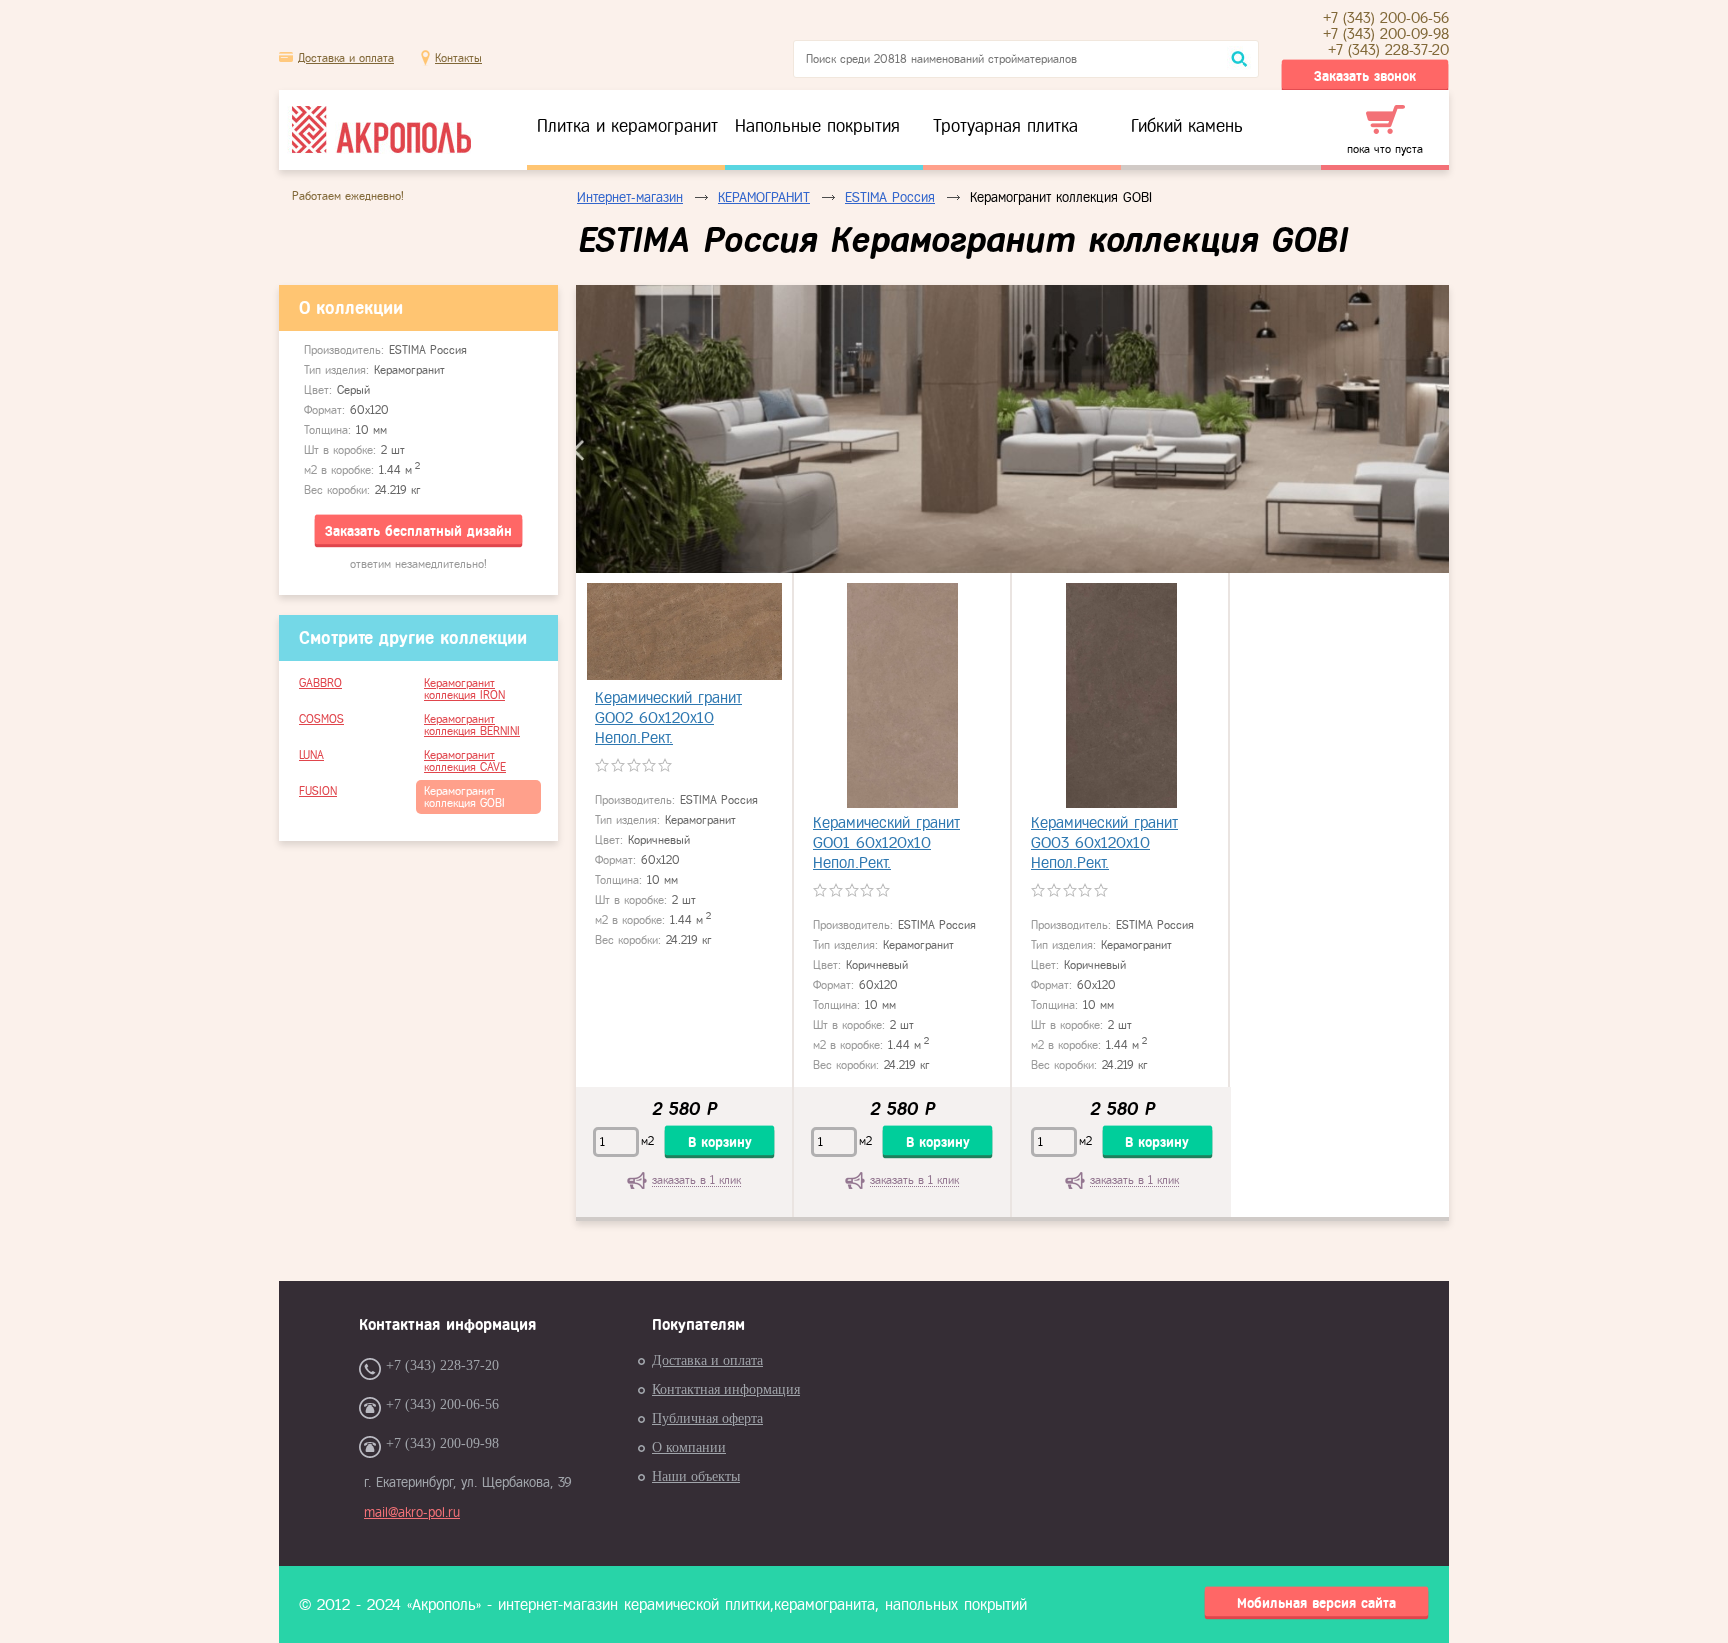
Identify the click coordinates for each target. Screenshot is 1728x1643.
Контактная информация (726, 1389)
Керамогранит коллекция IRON (464, 689)
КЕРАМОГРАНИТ (764, 197)
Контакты (458, 58)
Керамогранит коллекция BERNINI (472, 725)
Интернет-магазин (630, 197)
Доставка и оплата (346, 58)
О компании (689, 1447)
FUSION (318, 791)
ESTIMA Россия (890, 197)
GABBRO (320, 683)
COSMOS (321, 719)
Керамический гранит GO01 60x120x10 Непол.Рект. (886, 842)
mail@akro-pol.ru (412, 1512)
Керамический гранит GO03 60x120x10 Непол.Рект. (1104, 842)
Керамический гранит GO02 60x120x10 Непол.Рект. (668, 717)
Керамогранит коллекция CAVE (465, 761)
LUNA (311, 755)
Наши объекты (696, 1476)
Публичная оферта (707, 1418)
